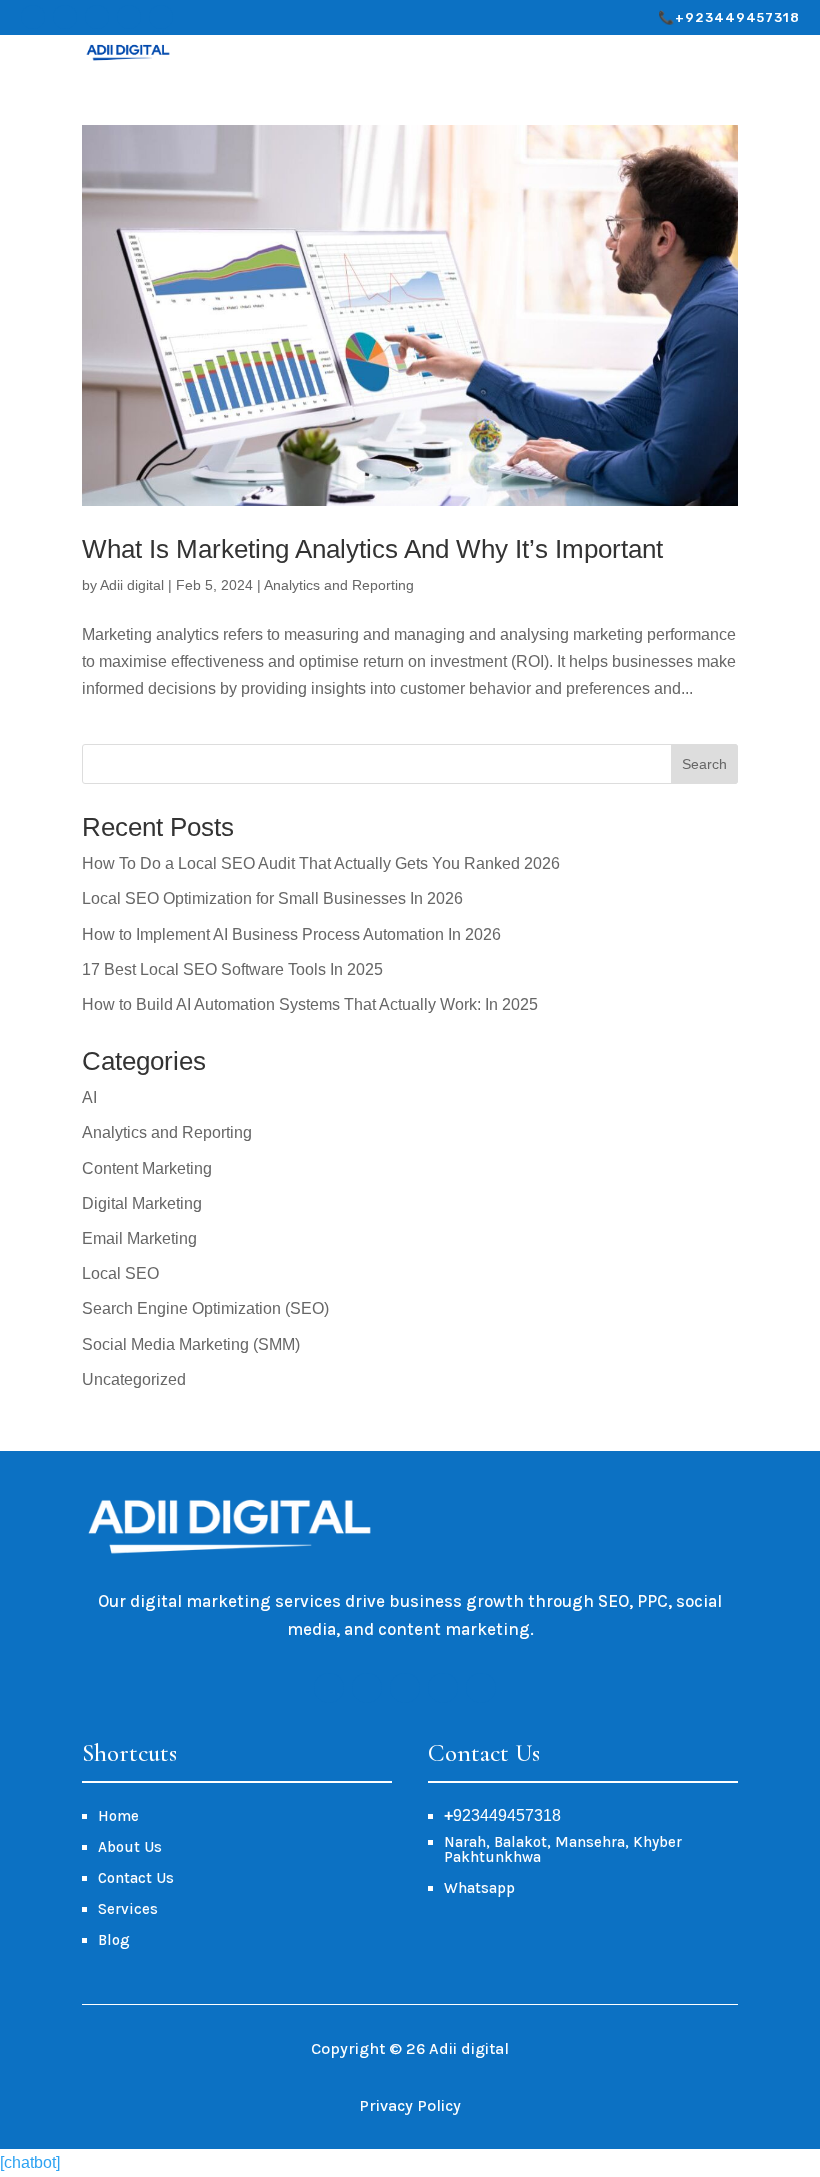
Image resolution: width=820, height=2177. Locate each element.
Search (704, 764)
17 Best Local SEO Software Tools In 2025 (232, 969)
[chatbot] (30, 2162)
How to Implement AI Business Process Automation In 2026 (291, 934)
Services (128, 1909)
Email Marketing (139, 1238)
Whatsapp (479, 1888)
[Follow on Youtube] (129, 17)
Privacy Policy (410, 2105)
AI (89, 1097)
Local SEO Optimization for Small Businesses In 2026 (272, 898)
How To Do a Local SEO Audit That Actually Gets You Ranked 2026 (321, 863)
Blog (114, 1940)
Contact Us (136, 1878)
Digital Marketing (142, 1203)
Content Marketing (147, 1168)
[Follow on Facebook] (33, 17)
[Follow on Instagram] (65, 17)
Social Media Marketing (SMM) (191, 1344)
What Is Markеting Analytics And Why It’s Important (372, 549)
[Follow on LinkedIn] (161, 17)
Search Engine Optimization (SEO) (205, 1308)
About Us (130, 1847)
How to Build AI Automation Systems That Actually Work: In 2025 (310, 1004)
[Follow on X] (97, 17)
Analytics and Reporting (339, 585)
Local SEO (120, 1273)
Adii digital (132, 585)
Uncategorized (134, 1379)
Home (118, 1816)
